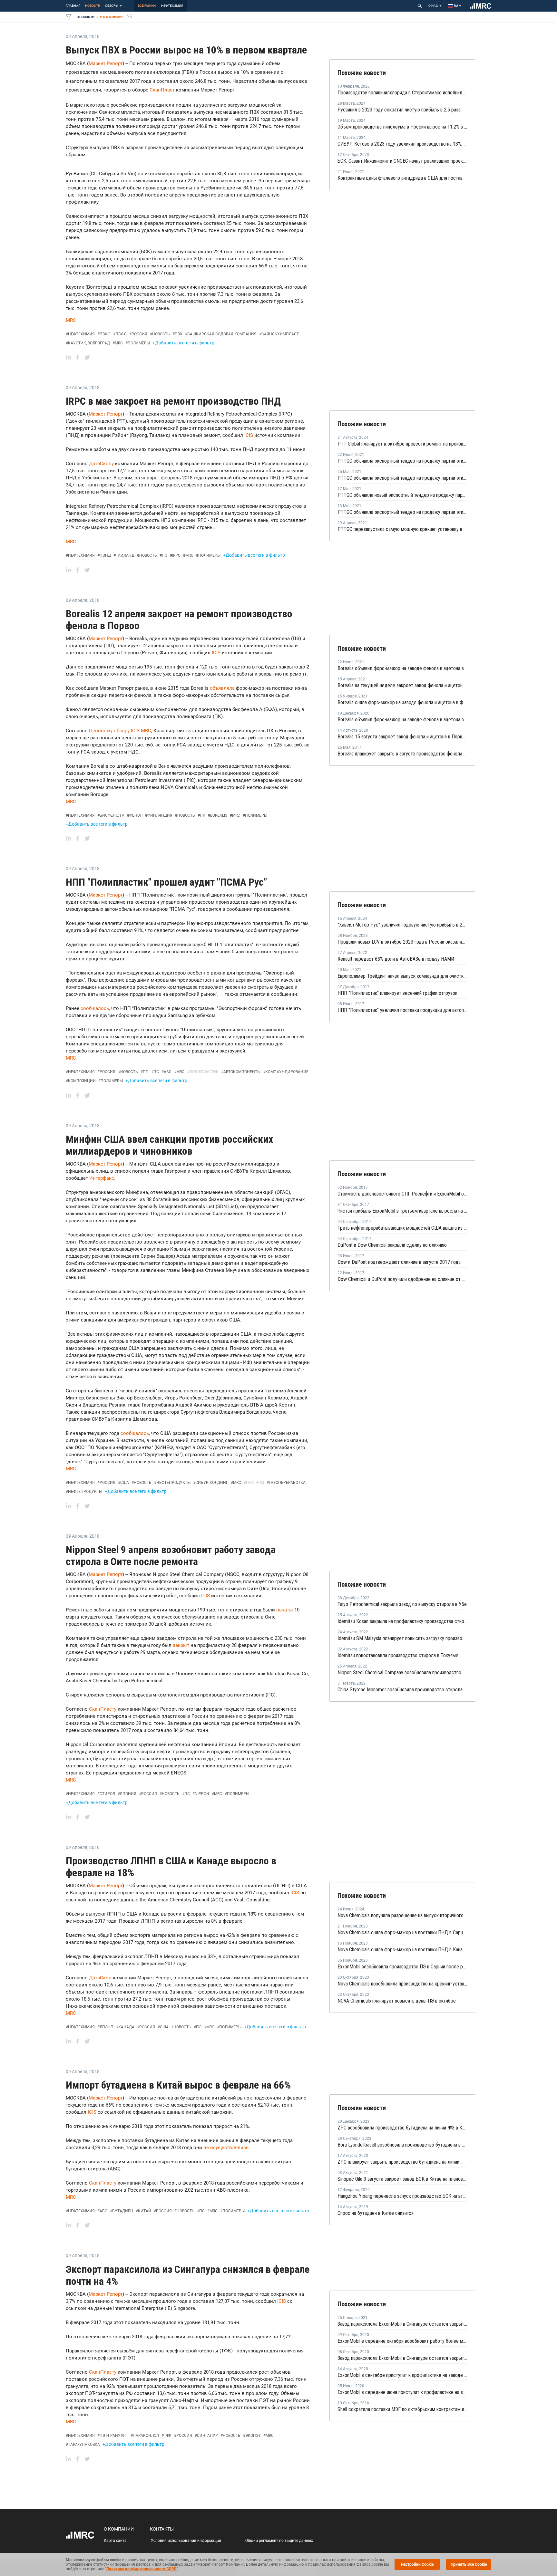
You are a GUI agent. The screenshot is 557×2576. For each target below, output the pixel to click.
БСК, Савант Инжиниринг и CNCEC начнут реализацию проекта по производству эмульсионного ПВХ (402, 161)
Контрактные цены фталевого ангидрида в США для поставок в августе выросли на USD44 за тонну (402, 178)
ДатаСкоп (101, 1978)
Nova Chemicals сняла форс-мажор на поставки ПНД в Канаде (402, 1950)
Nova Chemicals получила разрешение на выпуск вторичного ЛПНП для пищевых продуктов (402, 1915)
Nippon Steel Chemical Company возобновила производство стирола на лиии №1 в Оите (402, 1672)
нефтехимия (172, 6)
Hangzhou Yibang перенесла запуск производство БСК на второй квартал (402, 2196)
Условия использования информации (186, 2541)
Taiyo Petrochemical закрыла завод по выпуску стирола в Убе (402, 1604)
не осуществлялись (226, 2148)
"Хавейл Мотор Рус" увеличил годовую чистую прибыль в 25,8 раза (402, 925)
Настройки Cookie (417, 2564)
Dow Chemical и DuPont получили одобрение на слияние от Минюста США (402, 1279)
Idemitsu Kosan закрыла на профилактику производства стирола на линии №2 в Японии (402, 1621)
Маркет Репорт (106, 63)
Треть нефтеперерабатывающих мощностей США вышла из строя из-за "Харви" (402, 1228)
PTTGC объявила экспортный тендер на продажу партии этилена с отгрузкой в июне (402, 478)
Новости (93, 6)
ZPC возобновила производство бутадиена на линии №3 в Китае (402, 2128)
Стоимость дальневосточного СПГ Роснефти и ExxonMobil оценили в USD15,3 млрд (402, 1194)
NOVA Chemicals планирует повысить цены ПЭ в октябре (397, 2001)
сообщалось (95, 1008)
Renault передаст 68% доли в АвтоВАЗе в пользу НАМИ (396, 959)
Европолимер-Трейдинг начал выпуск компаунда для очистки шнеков (402, 976)
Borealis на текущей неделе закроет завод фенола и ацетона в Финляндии (402, 685)
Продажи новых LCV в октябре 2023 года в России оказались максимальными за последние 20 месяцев (402, 942)
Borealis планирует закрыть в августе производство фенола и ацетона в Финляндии (402, 754)
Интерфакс (101, 1178)
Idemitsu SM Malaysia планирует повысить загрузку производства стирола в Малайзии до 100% (402, 1638)
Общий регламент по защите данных (279, 2541)
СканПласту (103, 1709)
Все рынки (147, 6)
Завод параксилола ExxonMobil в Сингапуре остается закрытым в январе (402, 2324)
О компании (119, 2529)
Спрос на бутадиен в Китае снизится (376, 2213)
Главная (73, 6)
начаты (285, 1610)
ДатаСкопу (101, 464)
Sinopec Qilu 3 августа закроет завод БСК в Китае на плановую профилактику (402, 2179)
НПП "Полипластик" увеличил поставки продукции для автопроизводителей (402, 1010)
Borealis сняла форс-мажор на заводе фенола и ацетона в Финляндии (402, 702)
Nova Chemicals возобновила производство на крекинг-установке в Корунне (402, 1984)
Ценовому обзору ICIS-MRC (120, 731)
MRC (71, 320)
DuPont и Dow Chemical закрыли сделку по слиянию (392, 1245)
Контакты (162, 2529)
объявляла (223, 688)
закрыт (181, 1645)
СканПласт (162, 90)
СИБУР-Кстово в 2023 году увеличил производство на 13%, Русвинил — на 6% (402, 144)
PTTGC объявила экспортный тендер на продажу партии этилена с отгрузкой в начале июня (402, 512)
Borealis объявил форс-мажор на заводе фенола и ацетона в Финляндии (402, 668)
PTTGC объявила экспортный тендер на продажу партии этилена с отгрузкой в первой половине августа (402, 461)
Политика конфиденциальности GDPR (142, 2569)
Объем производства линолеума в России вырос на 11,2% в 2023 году (402, 127)
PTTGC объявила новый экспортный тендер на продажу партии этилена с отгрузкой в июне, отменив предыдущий (402, 495)
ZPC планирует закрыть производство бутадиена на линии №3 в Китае (402, 2162)
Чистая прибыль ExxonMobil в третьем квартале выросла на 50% (402, 1211)
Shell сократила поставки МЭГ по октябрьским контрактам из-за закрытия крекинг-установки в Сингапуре (402, 2409)
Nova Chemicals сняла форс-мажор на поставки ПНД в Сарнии (402, 1932)
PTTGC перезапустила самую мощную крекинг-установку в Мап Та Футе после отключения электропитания (402, 529)
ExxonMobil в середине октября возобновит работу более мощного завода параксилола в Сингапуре (402, 2341)
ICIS (249, 435)
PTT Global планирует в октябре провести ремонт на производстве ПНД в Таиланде (402, 444)
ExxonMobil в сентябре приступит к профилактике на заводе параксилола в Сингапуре (402, 2375)
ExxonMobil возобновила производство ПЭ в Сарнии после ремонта (402, 1967)
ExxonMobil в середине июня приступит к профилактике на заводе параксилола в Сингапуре (402, 2392)
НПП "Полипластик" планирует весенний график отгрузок (397, 993)
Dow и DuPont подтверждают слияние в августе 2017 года (399, 1262)
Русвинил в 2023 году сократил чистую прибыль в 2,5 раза (399, 110)
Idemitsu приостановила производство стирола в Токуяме (398, 1655)
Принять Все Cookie (469, 2564)
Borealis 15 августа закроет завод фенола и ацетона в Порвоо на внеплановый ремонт (402, 737)
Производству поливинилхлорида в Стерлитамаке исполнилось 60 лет (402, 93)
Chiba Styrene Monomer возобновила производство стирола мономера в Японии (402, 1690)
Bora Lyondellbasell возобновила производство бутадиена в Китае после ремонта (402, 2145)
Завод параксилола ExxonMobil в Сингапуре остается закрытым (402, 2358)
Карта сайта (115, 2541)
